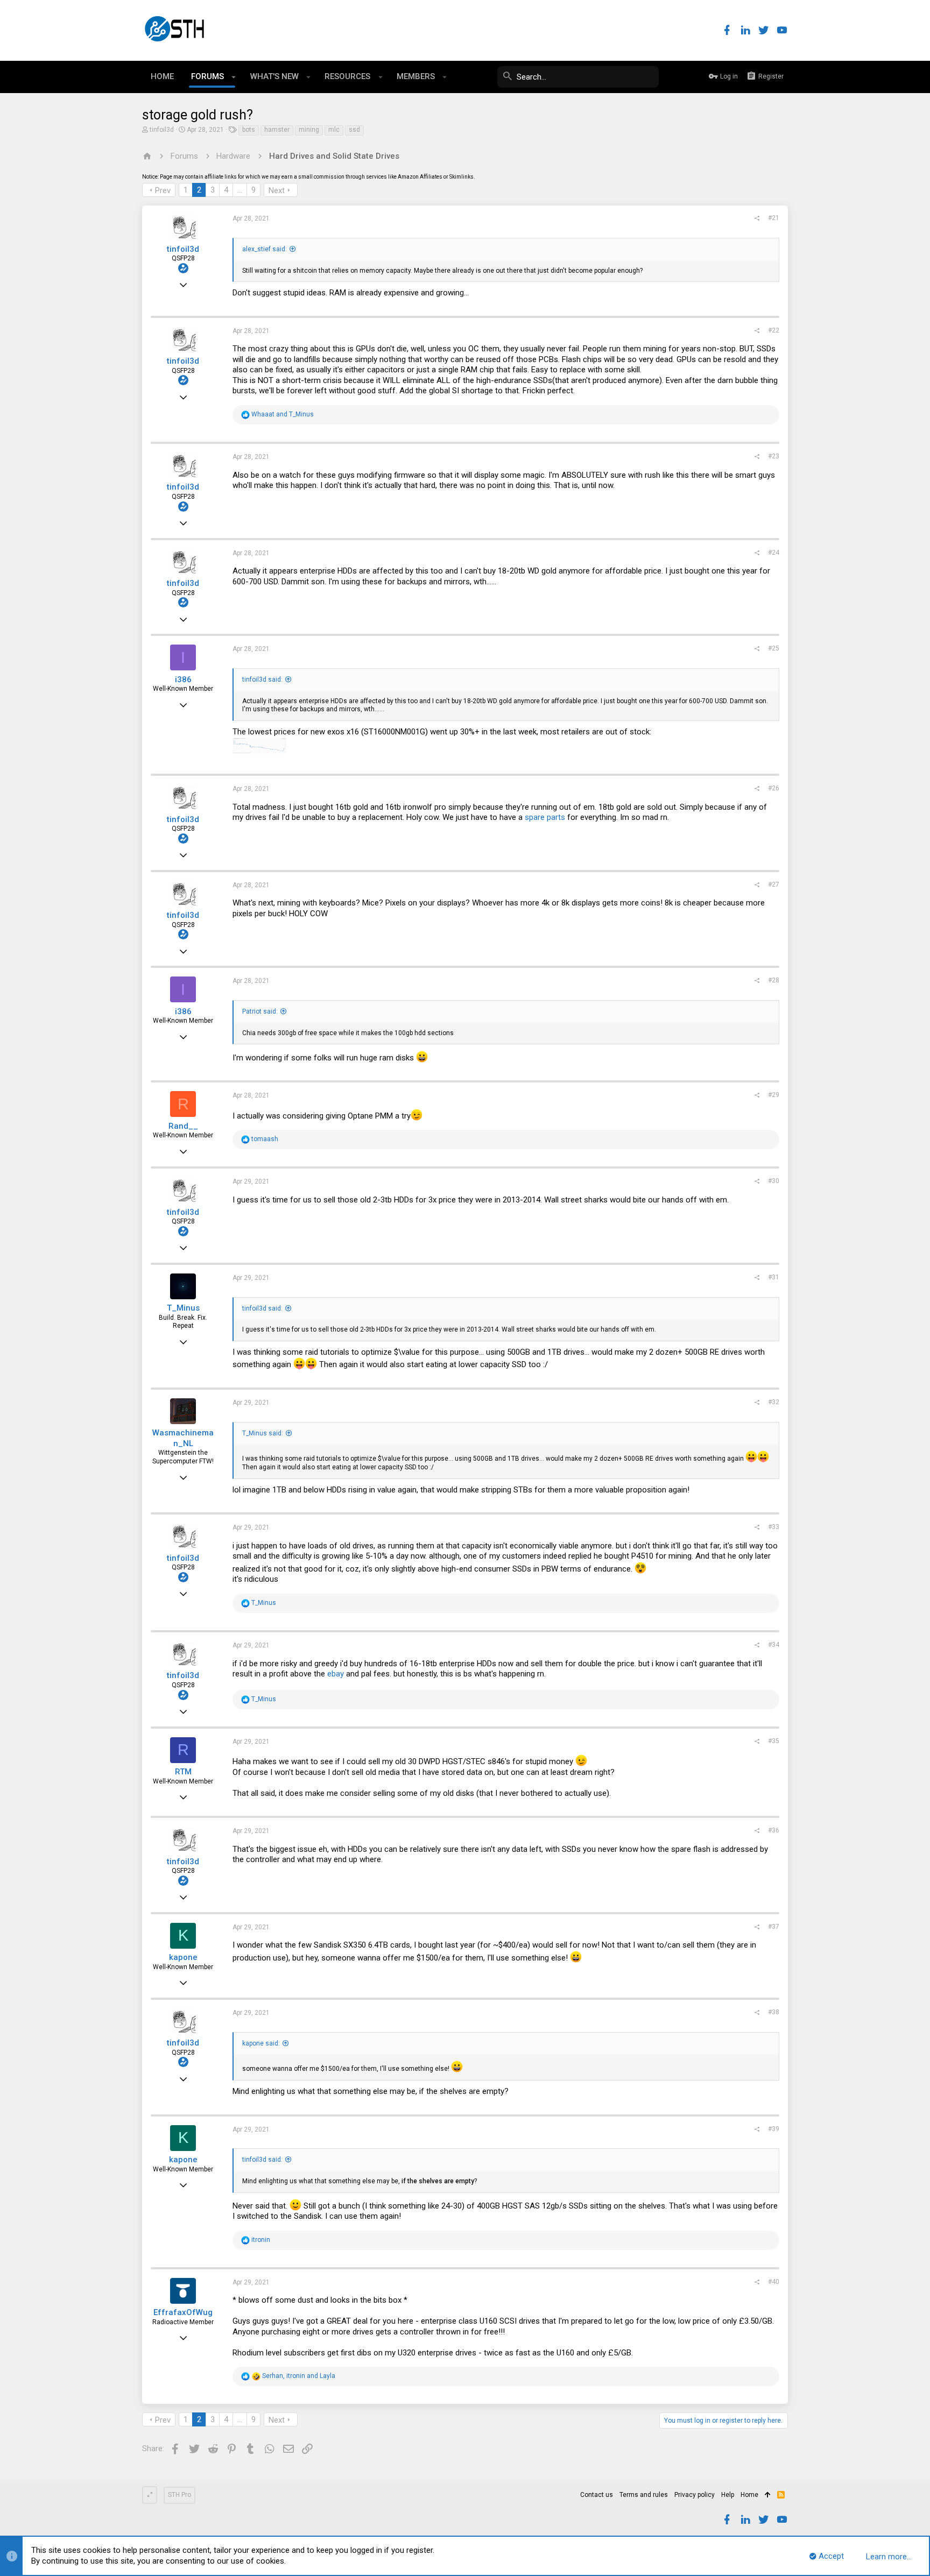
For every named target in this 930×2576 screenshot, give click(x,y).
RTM (183, 1772)
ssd (354, 130)
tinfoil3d (162, 130)
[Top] (768, 2495)
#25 (774, 648)
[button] (234, 77)
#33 (774, 1527)
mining (309, 130)
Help (728, 2495)
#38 (774, 2012)
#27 (774, 884)
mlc (334, 130)
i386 (183, 680)
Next (277, 190)
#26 (774, 788)
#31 (774, 1277)
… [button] (240, 190)
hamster (277, 130)
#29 (774, 1095)
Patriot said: (260, 1011)
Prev (163, 190)
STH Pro (179, 2495)
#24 (774, 553)
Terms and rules (644, 2495)
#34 (774, 1645)
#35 (774, 1741)
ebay (336, 1674)
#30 (774, 1181)
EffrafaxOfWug (183, 2312)
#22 (774, 330)
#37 (774, 1927)
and (283, 414)
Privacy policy (695, 2495)
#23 (774, 456)
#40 (774, 2282)
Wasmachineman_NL (183, 1438)
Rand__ (183, 1126)
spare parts (545, 817)
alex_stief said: (265, 249)
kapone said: (261, 2043)
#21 (774, 218)
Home (749, 2495)
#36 (774, 1830)
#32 (774, 1402)
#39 (774, 2129)
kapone (183, 1957)
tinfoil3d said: (262, 680)
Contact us (597, 2495)
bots (249, 130)
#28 (774, 980)
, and (299, 2376)
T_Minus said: (263, 1433)
